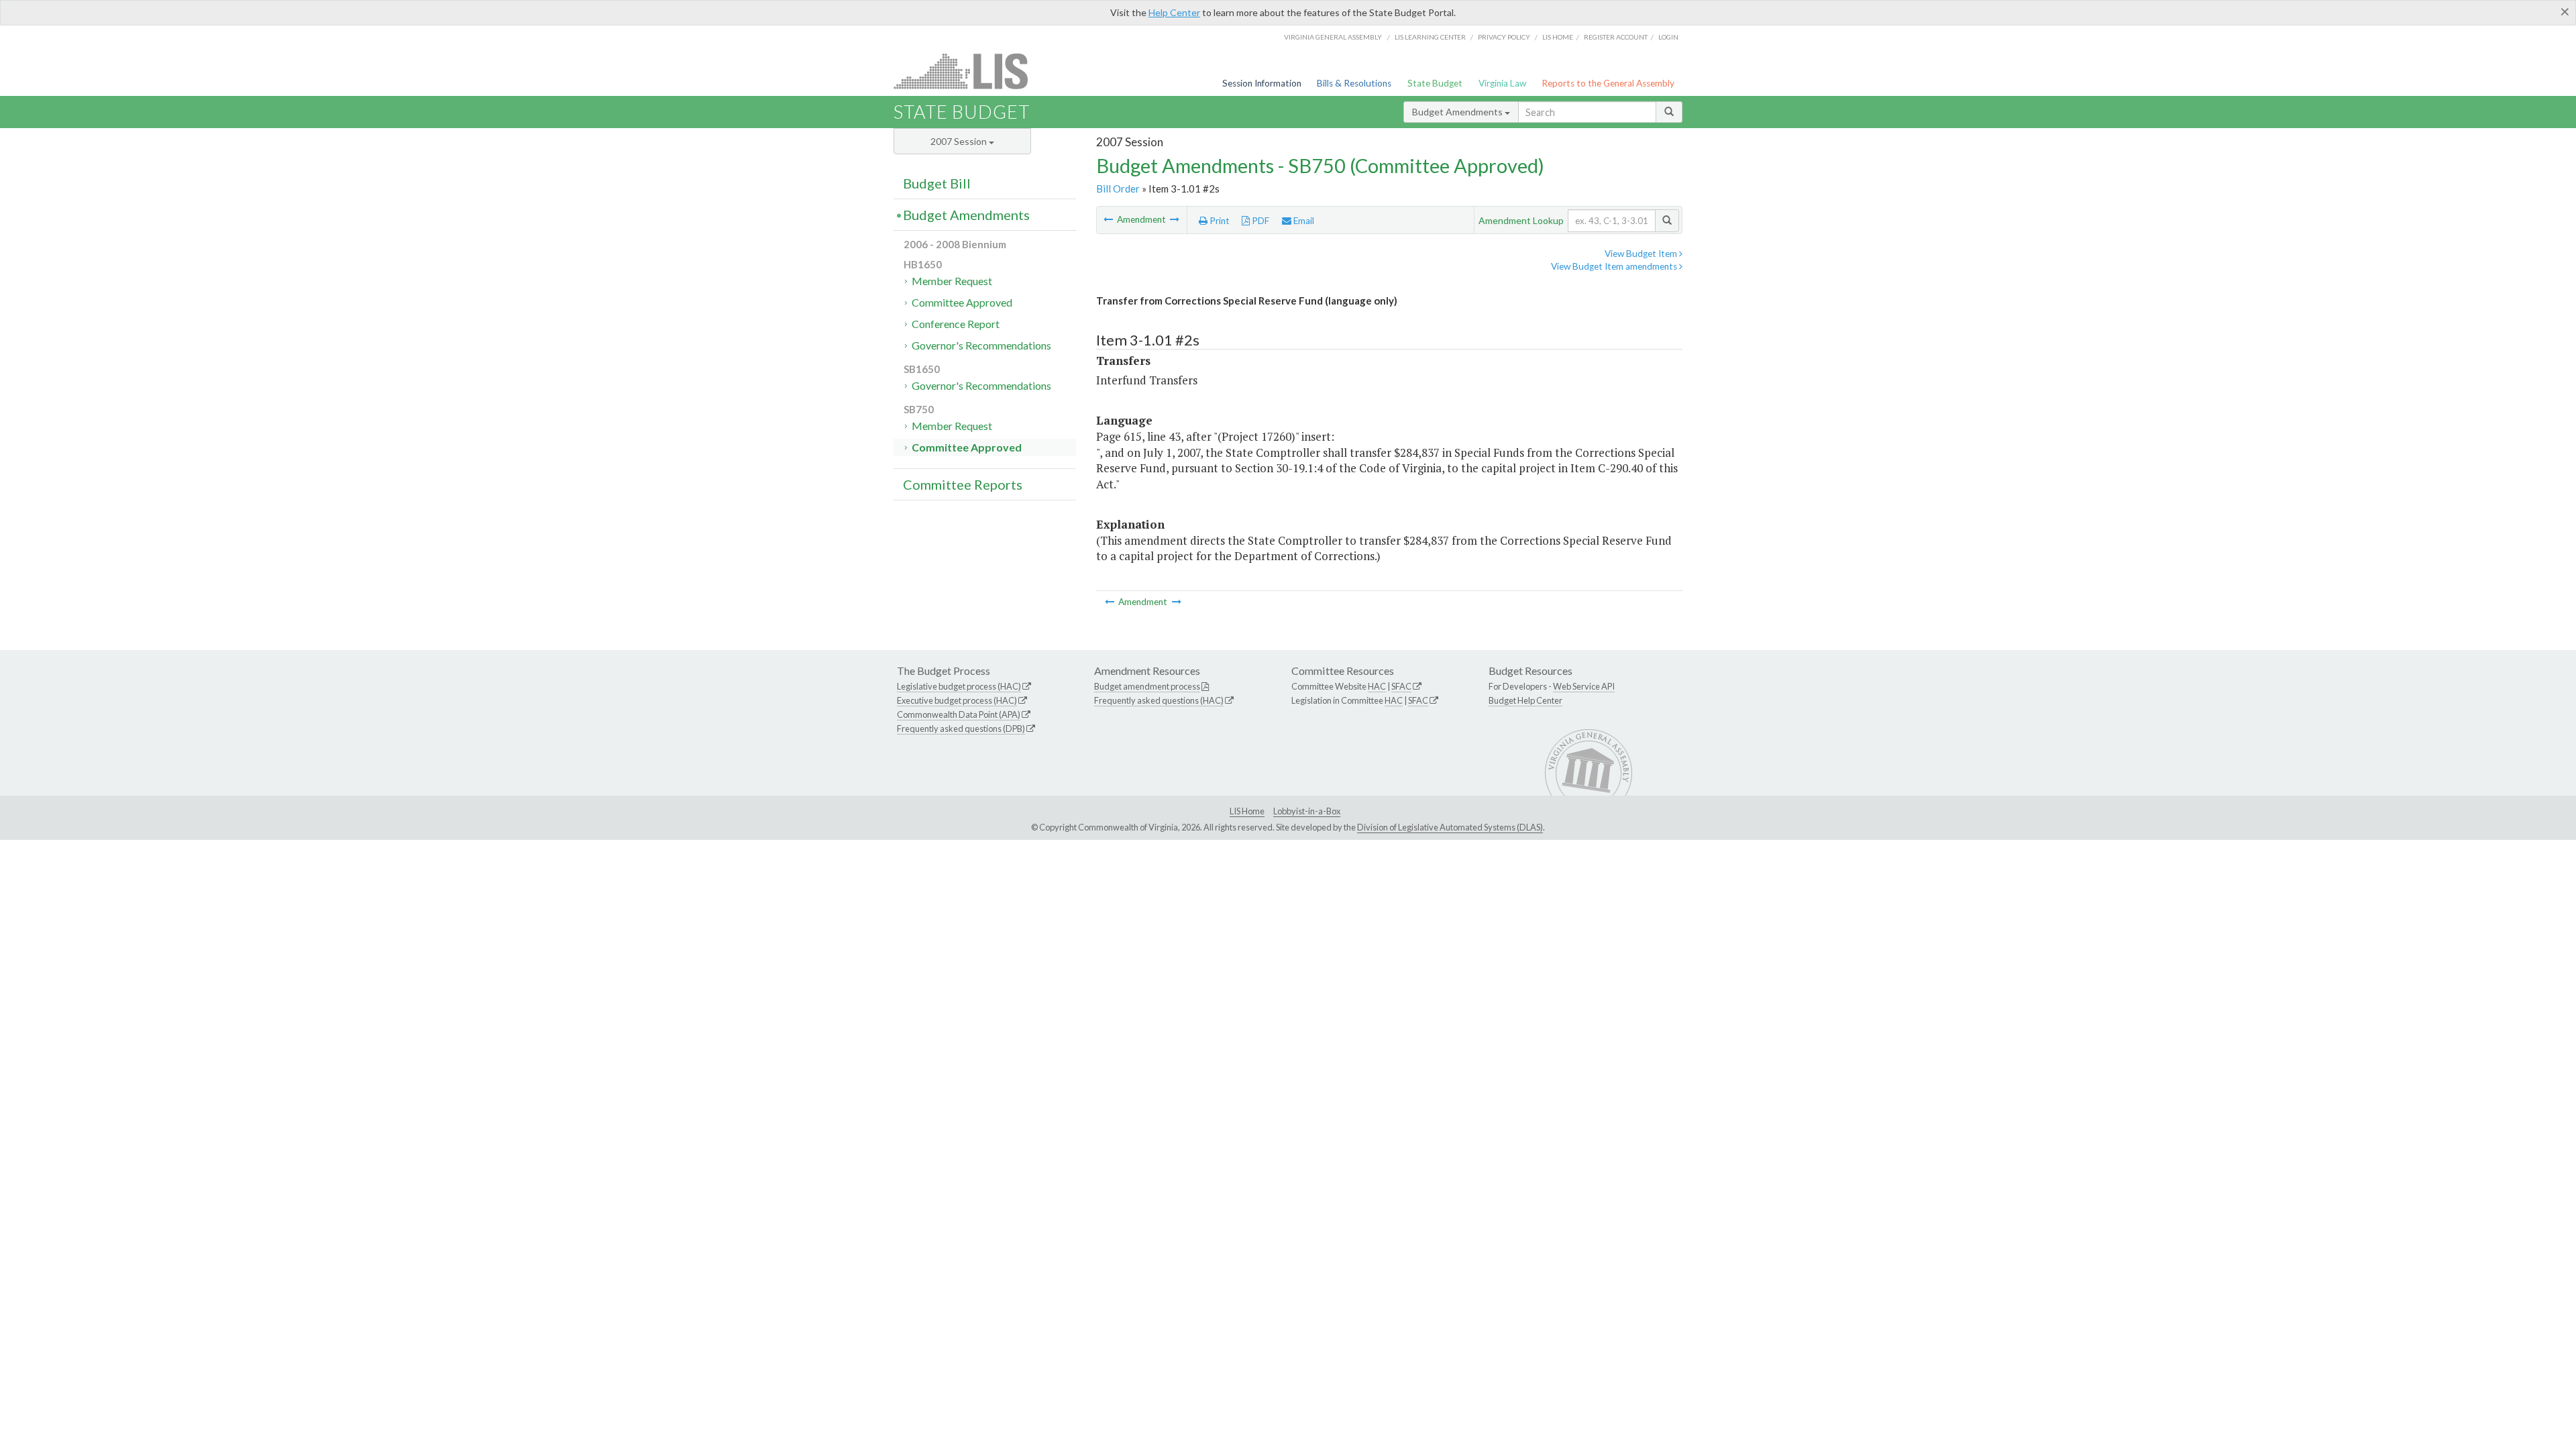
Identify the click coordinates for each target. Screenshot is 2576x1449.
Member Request (952, 281)
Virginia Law (1502, 83)
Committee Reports (963, 484)
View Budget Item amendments (1615, 266)
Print (1219, 221)
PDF (1259, 221)
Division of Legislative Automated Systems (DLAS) (1450, 827)
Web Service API (1584, 686)
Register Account (1616, 37)
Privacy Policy (1504, 37)
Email (1303, 221)
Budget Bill (937, 183)
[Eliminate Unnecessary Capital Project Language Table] (1109, 219)
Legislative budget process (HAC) (959, 686)
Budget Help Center (1525, 700)
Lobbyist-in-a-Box (1307, 811)
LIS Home (1247, 811)
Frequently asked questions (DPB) (961, 729)
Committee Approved (962, 302)
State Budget (1435, 83)
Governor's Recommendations (981, 345)
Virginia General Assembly (1333, 37)
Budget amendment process (1147, 686)
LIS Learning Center (1430, 37)
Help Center (1174, 12)
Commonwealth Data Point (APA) (959, 714)
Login (1668, 37)
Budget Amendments (1458, 112)
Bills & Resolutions (1354, 83)
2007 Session (960, 141)
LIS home (1558, 37)
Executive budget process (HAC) (957, 700)
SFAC (1401, 686)
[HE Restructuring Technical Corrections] (1175, 219)
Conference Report (956, 324)
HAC (1377, 686)
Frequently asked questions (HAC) (1159, 700)
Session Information (1262, 83)
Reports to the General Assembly (1608, 83)
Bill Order (1118, 189)
